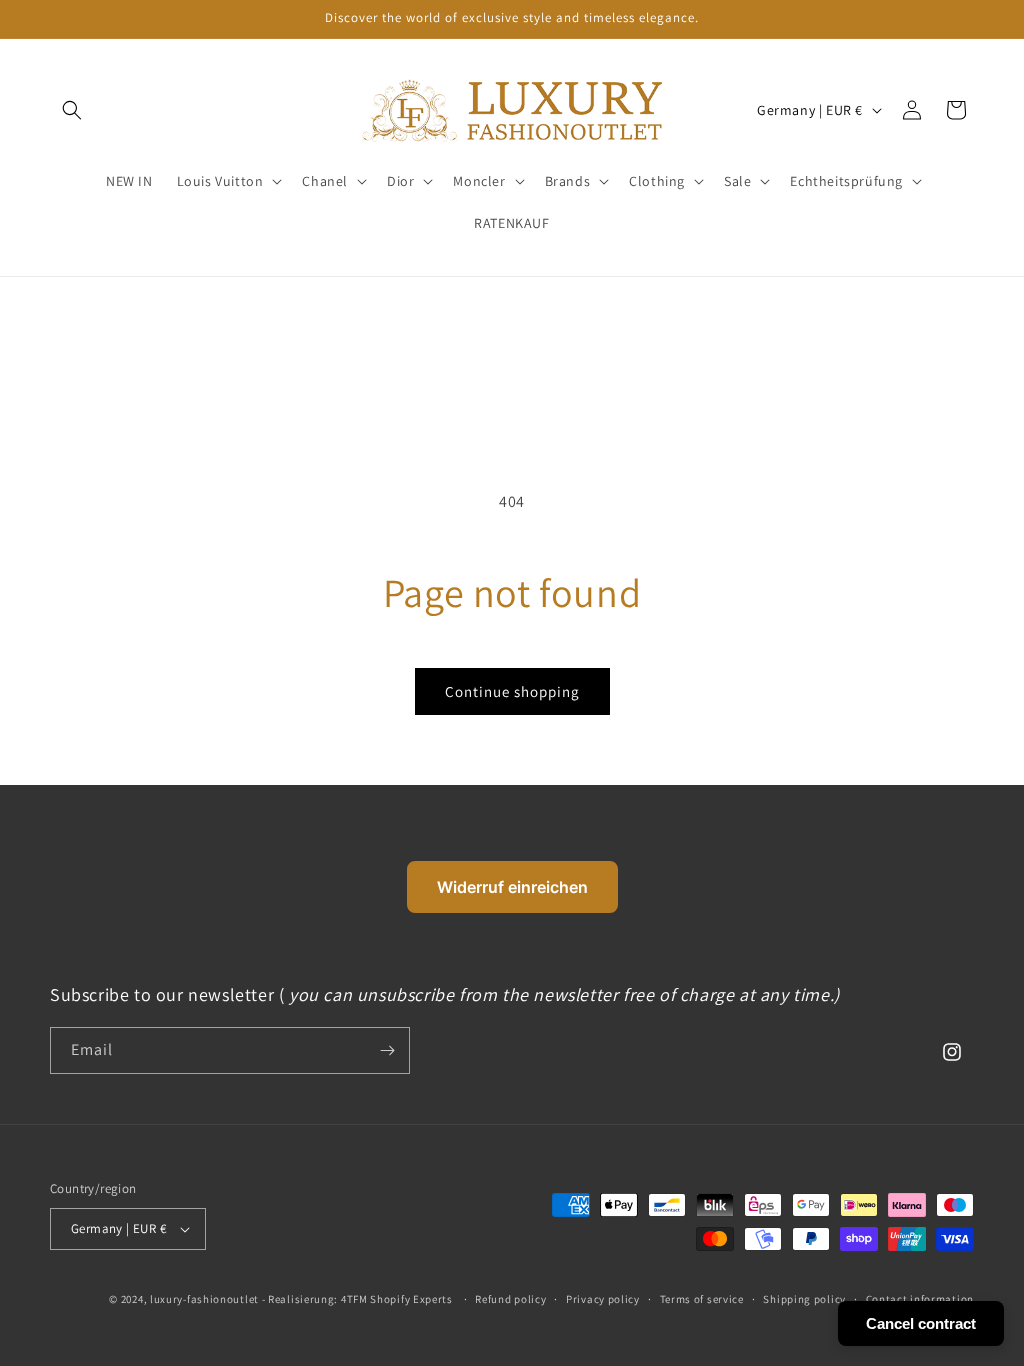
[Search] (72, 110)
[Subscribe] (387, 1050)
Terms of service (702, 1299)
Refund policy (510, 1299)
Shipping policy (804, 1299)
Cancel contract (921, 1323)
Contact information (920, 1299)
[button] (228, 181)
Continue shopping (512, 691)
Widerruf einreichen (512, 887)
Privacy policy (603, 1299)
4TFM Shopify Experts (397, 1299)
